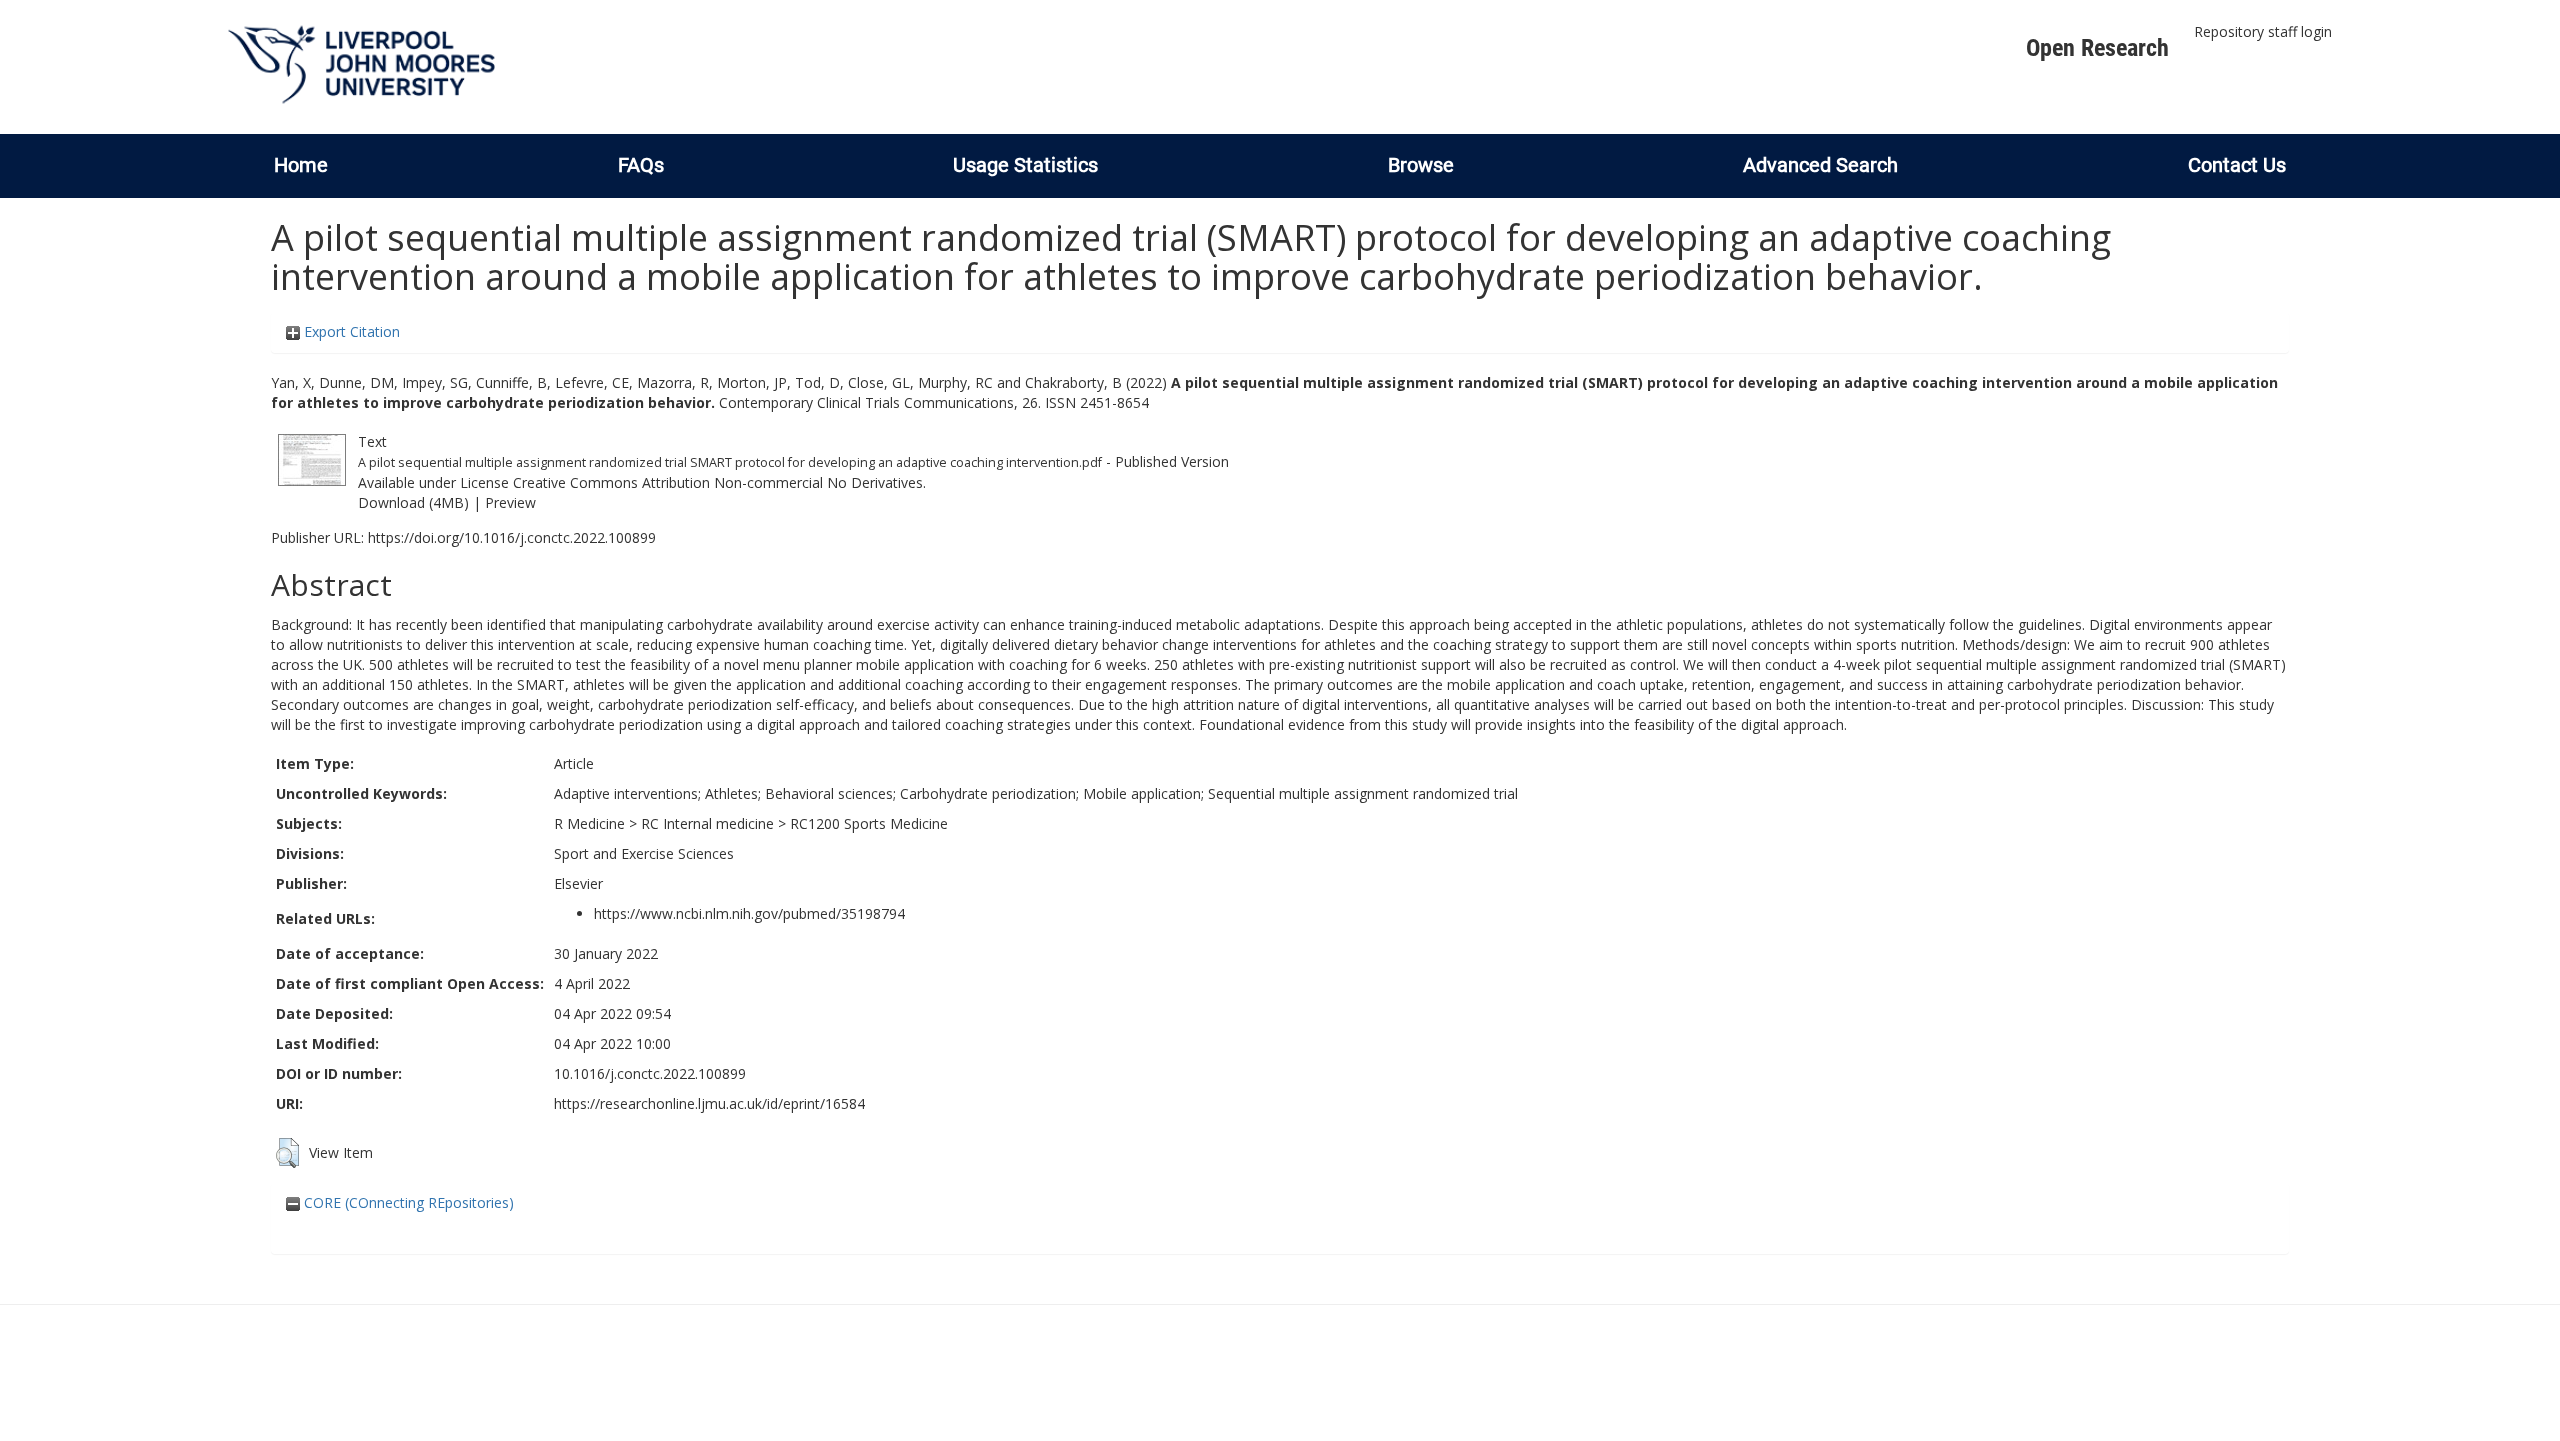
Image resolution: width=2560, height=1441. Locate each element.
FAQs (641, 165)
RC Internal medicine (707, 823)
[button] (287, 1153)
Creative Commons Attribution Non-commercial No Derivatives (718, 482)
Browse (1421, 165)
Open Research (2097, 48)
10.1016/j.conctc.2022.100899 (650, 1073)
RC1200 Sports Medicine (869, 823)
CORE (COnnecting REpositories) (407, 1202)
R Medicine (589, 823)
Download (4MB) (413, 502)
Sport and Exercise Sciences (644, 853)
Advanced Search (1820, 165)
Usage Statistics (1025, 165)
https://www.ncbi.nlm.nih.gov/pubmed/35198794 (749, 913)
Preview (510, 502)
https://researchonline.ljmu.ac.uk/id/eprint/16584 (709, 1103)
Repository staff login (2263, 31)
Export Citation (350, 331)
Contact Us (2237, 165)
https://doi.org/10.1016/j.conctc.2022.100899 (512, 537)
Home (301, 165)
